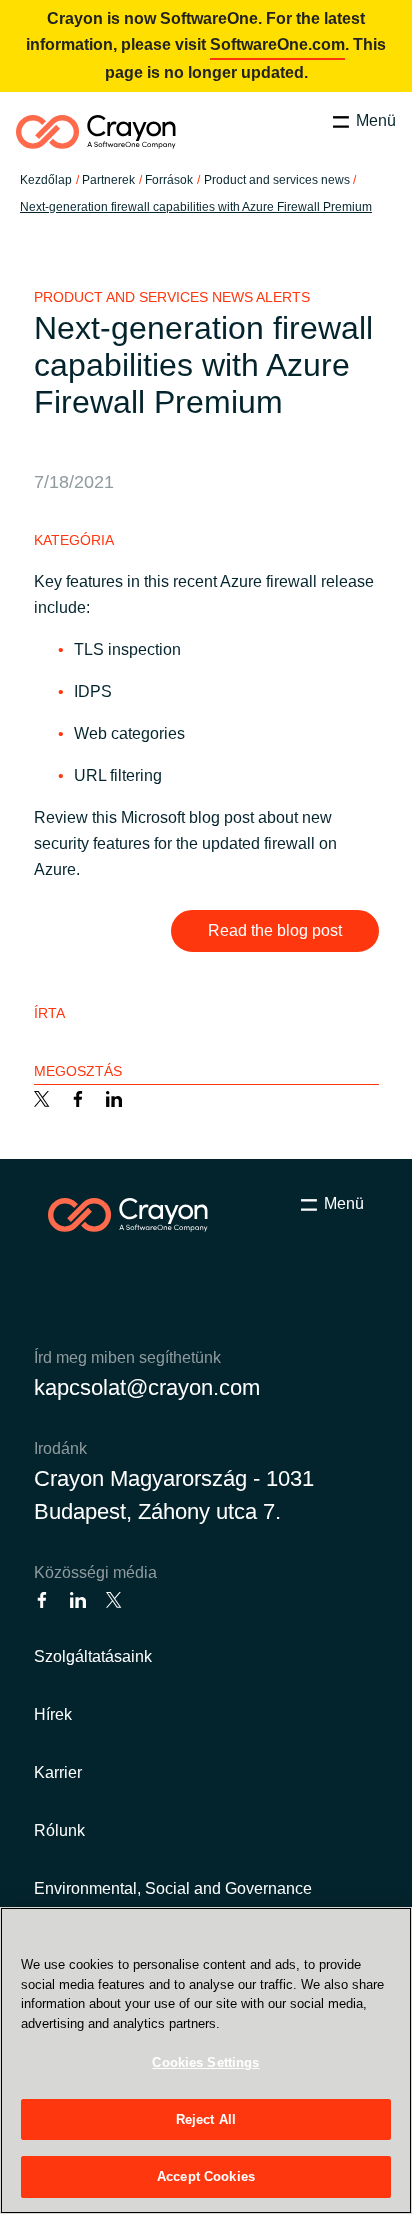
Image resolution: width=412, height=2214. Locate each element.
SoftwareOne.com (277, 44)
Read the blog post (275, 930)
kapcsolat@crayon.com (147, 1387)
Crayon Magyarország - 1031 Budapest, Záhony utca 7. (174, 1495)
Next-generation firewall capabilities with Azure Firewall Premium (196, 207)
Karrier (58, 1772)
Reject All (206, 2119)
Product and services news (277, 180)
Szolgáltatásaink (93, 1656)
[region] (206, 2060)
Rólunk (59, 1830)
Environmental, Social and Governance (173, 1888)
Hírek (53, 1714)
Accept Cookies (206, 2176)
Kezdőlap (46, 180)
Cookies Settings (205, 2062)
